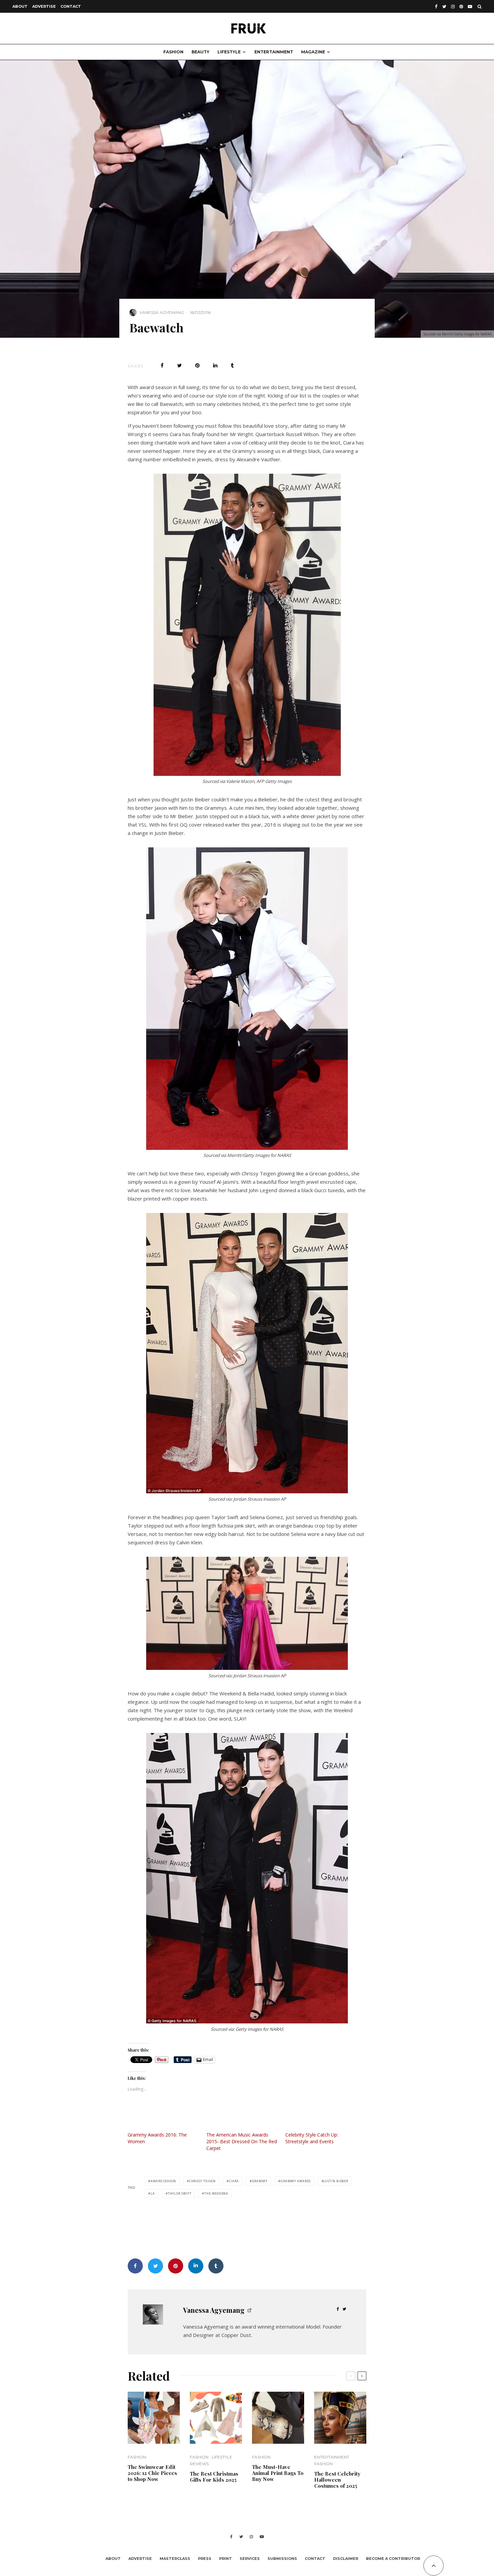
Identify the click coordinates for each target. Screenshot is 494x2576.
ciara (234, 2181)
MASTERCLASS (175, 2559)
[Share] (162, 365)
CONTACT (71, 6)
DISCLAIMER (346, 2559)
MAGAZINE (313, 52)
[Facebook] (436, 7)
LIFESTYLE (229, 52)
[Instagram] (453, 7)
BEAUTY (200, 52)
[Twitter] (444, 7)
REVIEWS (199, 2464)
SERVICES (250, 2559)
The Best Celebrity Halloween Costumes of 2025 (337, 2480)
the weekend (216, 2193)
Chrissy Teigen (203, 2181)
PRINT (225, 2559)
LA (153, 2193)
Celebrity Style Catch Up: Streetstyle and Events (312, 2138)
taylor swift (180, 2193)
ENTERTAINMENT (274, 52)
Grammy (260, 2181)
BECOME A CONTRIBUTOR (393, 2559)
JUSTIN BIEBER (336, 2181)
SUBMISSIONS (282, 2559)
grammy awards (296, 2181)
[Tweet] (179, 365)
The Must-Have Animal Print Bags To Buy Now (278, 2473)
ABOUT (20, 6)
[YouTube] (470, 7)
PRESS (205, 2559)
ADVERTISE (44, 6)
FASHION (173, 52)
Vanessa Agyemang (162, 312)
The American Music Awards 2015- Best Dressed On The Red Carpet (242, 2141)
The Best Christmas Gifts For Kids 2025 (214, 2477)
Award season (163, 2181)
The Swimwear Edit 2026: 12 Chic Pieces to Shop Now (152, 2473)
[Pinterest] (461, 7)
